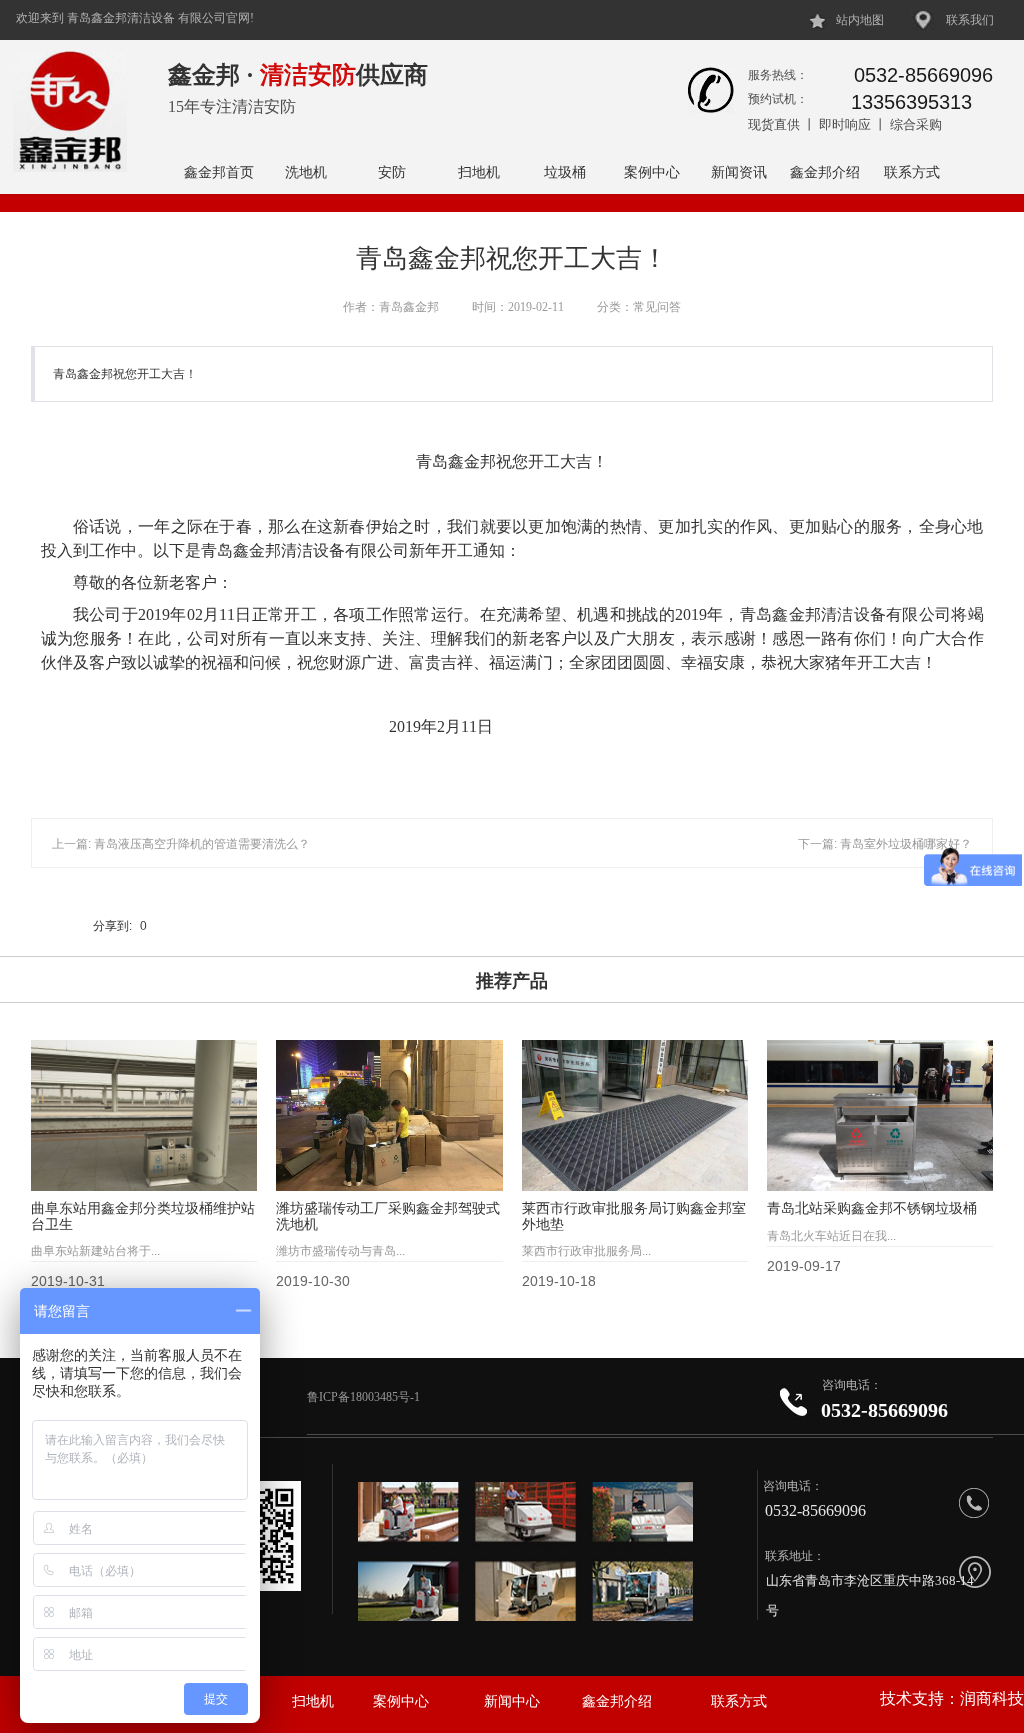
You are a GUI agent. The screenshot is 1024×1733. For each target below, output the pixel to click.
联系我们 (970, 20)
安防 (392, 172)
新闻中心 (512, 1701)
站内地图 (860, 20)
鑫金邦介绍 (825, 172)
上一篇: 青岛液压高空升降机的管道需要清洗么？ (181, 844)
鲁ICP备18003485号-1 (365, 1397)
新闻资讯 (739, 172)
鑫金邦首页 (219, 172)
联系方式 (912, 172)
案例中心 (652, 172)
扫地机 (479, 172)
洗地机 (306, 172)
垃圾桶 (565, 172)
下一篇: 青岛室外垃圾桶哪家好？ (885, 844)
